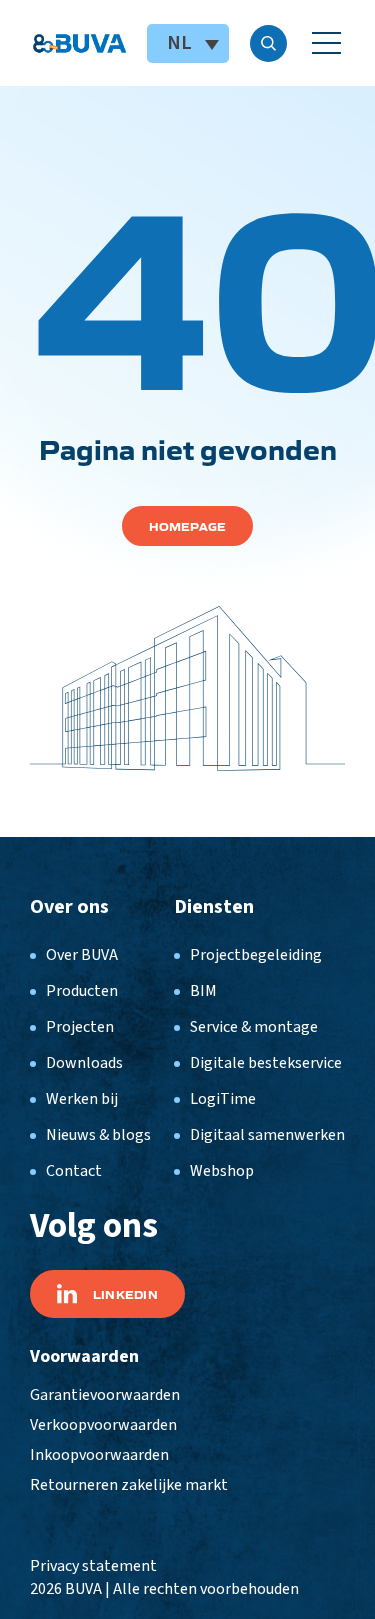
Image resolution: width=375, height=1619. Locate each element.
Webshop (222, 1171)
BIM (203, 991)
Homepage (188, 525)
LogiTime (223, 1099)
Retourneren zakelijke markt (129, 1485)
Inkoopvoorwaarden (99, 1455)
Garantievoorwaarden (105, 1395)
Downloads (84, 1063)
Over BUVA (82, 955)
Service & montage (254, 1027)
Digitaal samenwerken (267, 1135)
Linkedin (125, 1293)
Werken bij (82, 1099)
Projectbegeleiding (256, 955)
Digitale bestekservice (266, 1063)
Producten (82, 991)
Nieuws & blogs (98, 1135)
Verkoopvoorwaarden (103, 1425)
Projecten (80, 1027)
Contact (74, 1171)
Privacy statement (93, 1566)
